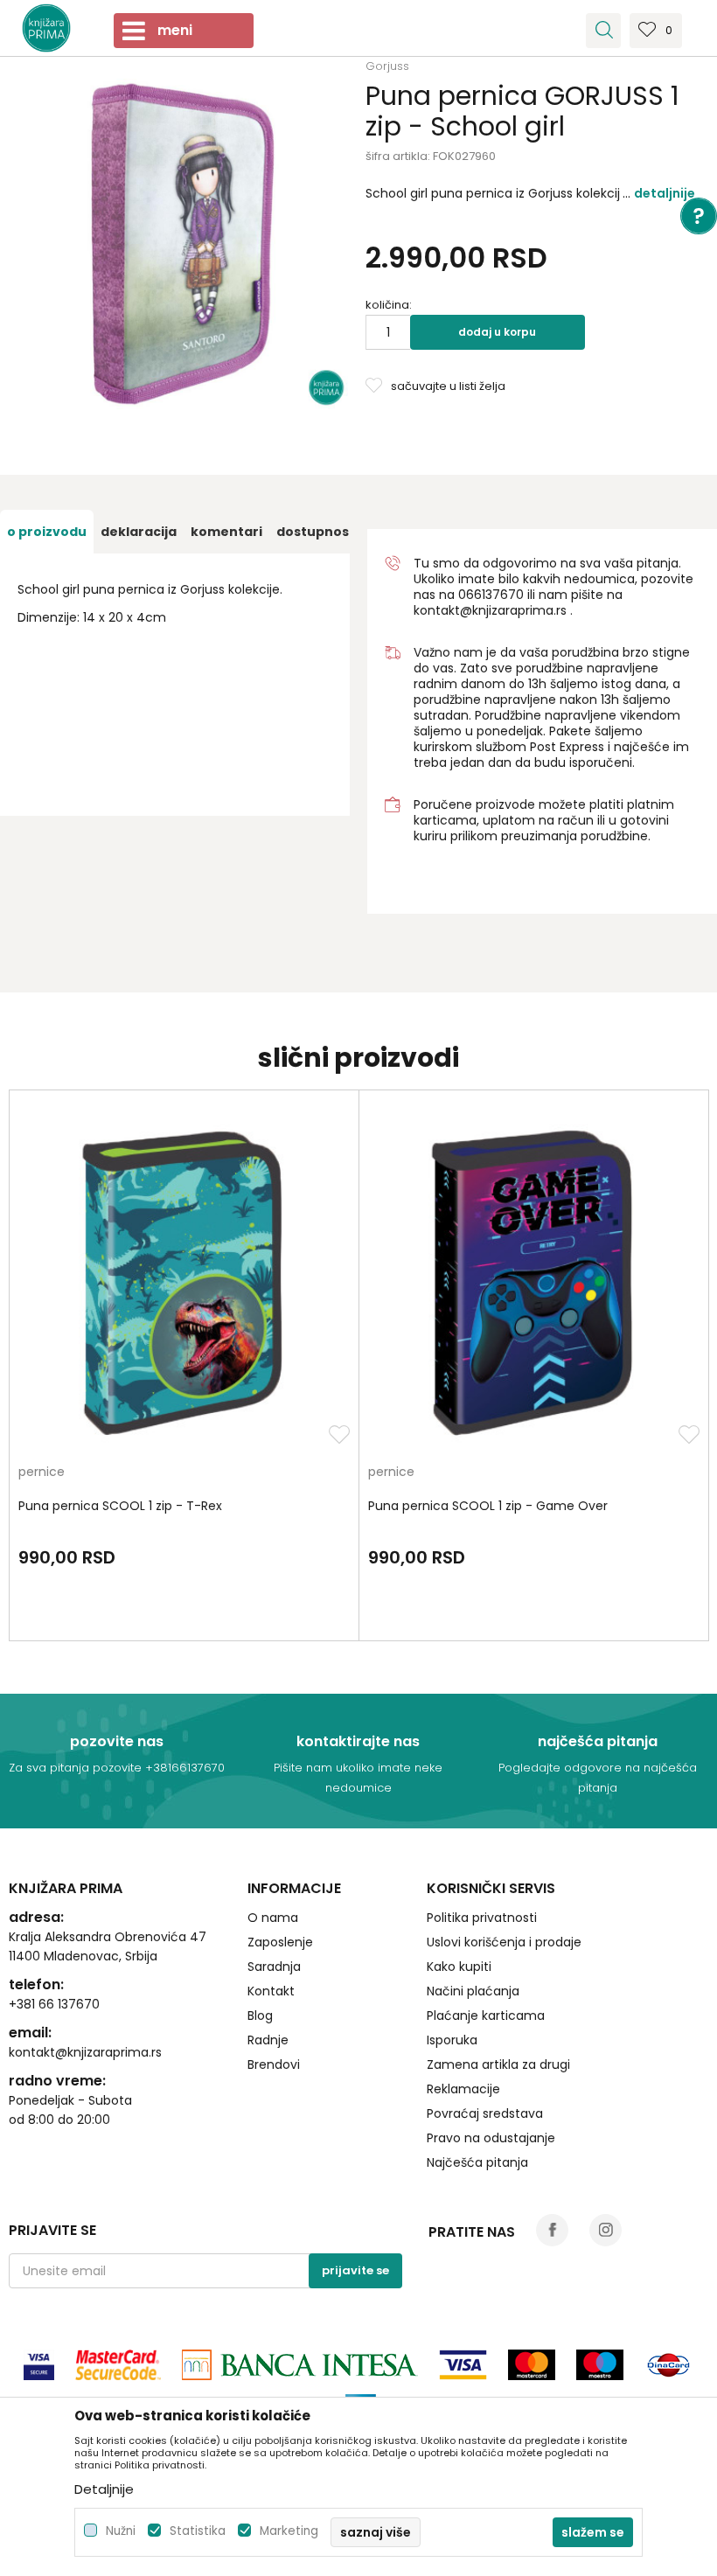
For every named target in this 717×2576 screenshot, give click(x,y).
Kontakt (271, 1991)
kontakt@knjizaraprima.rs (490, 610)
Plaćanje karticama (486, 2016)
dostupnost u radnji (342, 532)
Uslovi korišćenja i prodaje (504, 1942)
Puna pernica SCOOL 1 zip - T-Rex (120, 1506)
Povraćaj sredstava (485, 2113)
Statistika (198, 2531)
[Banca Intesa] (300, 2365)
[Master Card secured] (118, 2365)
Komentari (226, 532)
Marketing (289, 2531)
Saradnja (274, 1967)
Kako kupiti (459, 1967)
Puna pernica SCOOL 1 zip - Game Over (488, 1506)
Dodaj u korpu (497, 332)
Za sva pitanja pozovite (77, 1768)
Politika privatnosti (482, 1918)
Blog (260, 2016)
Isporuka (452, 2040)
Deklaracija (139, 532)
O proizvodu (47, 532)
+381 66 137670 (54, 2004)
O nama (273, 1918)
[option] (183, 244)
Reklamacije (463, 2089)
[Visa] (39, 2365)
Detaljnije (665, 193)
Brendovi (274, 2064)
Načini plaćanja (473, 1991)
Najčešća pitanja (477, 2162)
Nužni (121, 2531)
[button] (603, 31)
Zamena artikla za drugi (498, 2064)
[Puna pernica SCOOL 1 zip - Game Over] (534, 1282)
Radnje (268, 2040)
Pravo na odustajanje (491, 2138)
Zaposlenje (280, 1942)
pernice (42, 1473)
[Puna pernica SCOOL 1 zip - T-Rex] (184, 1282)
